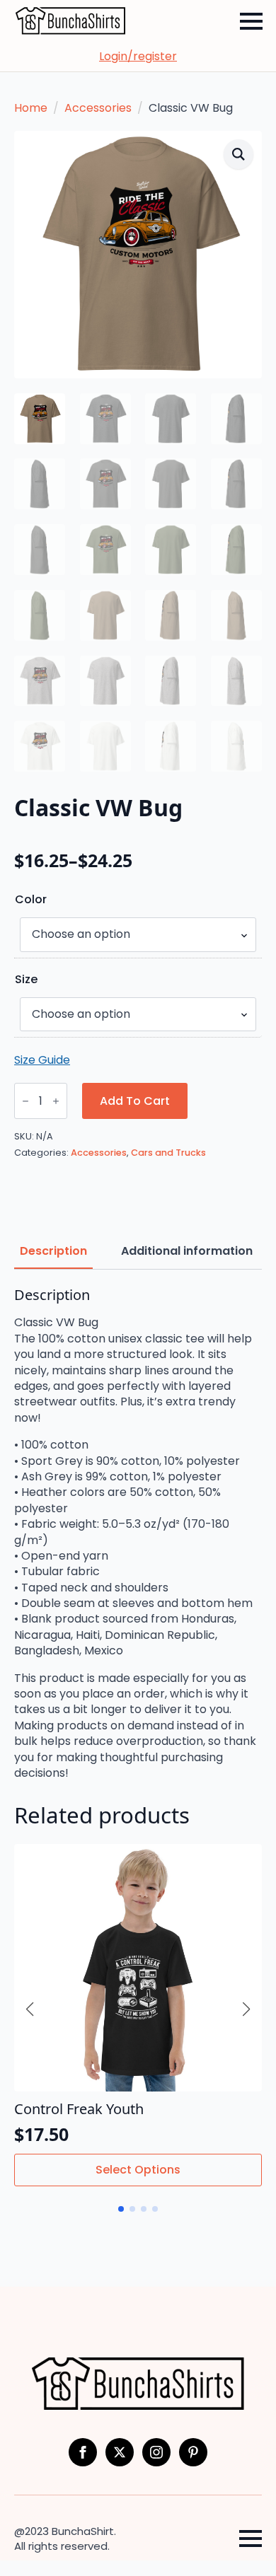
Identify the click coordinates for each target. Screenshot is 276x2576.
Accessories (98, 108)
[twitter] (120, 2452)
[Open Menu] (251, 21)
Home (31, 108)
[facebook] (83, 2452)
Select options (138, 2170)
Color (31, 900)
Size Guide (42, 1060)
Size (26, 980)
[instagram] (156, 2452)
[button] (238, 154)
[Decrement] (25, 1102)
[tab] (53, 1251)
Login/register (138, 57)
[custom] (193, 2452)
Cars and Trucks (168, 1153)
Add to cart (135, 1101)
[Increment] (56, 1102)
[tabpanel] (138, 1534)
